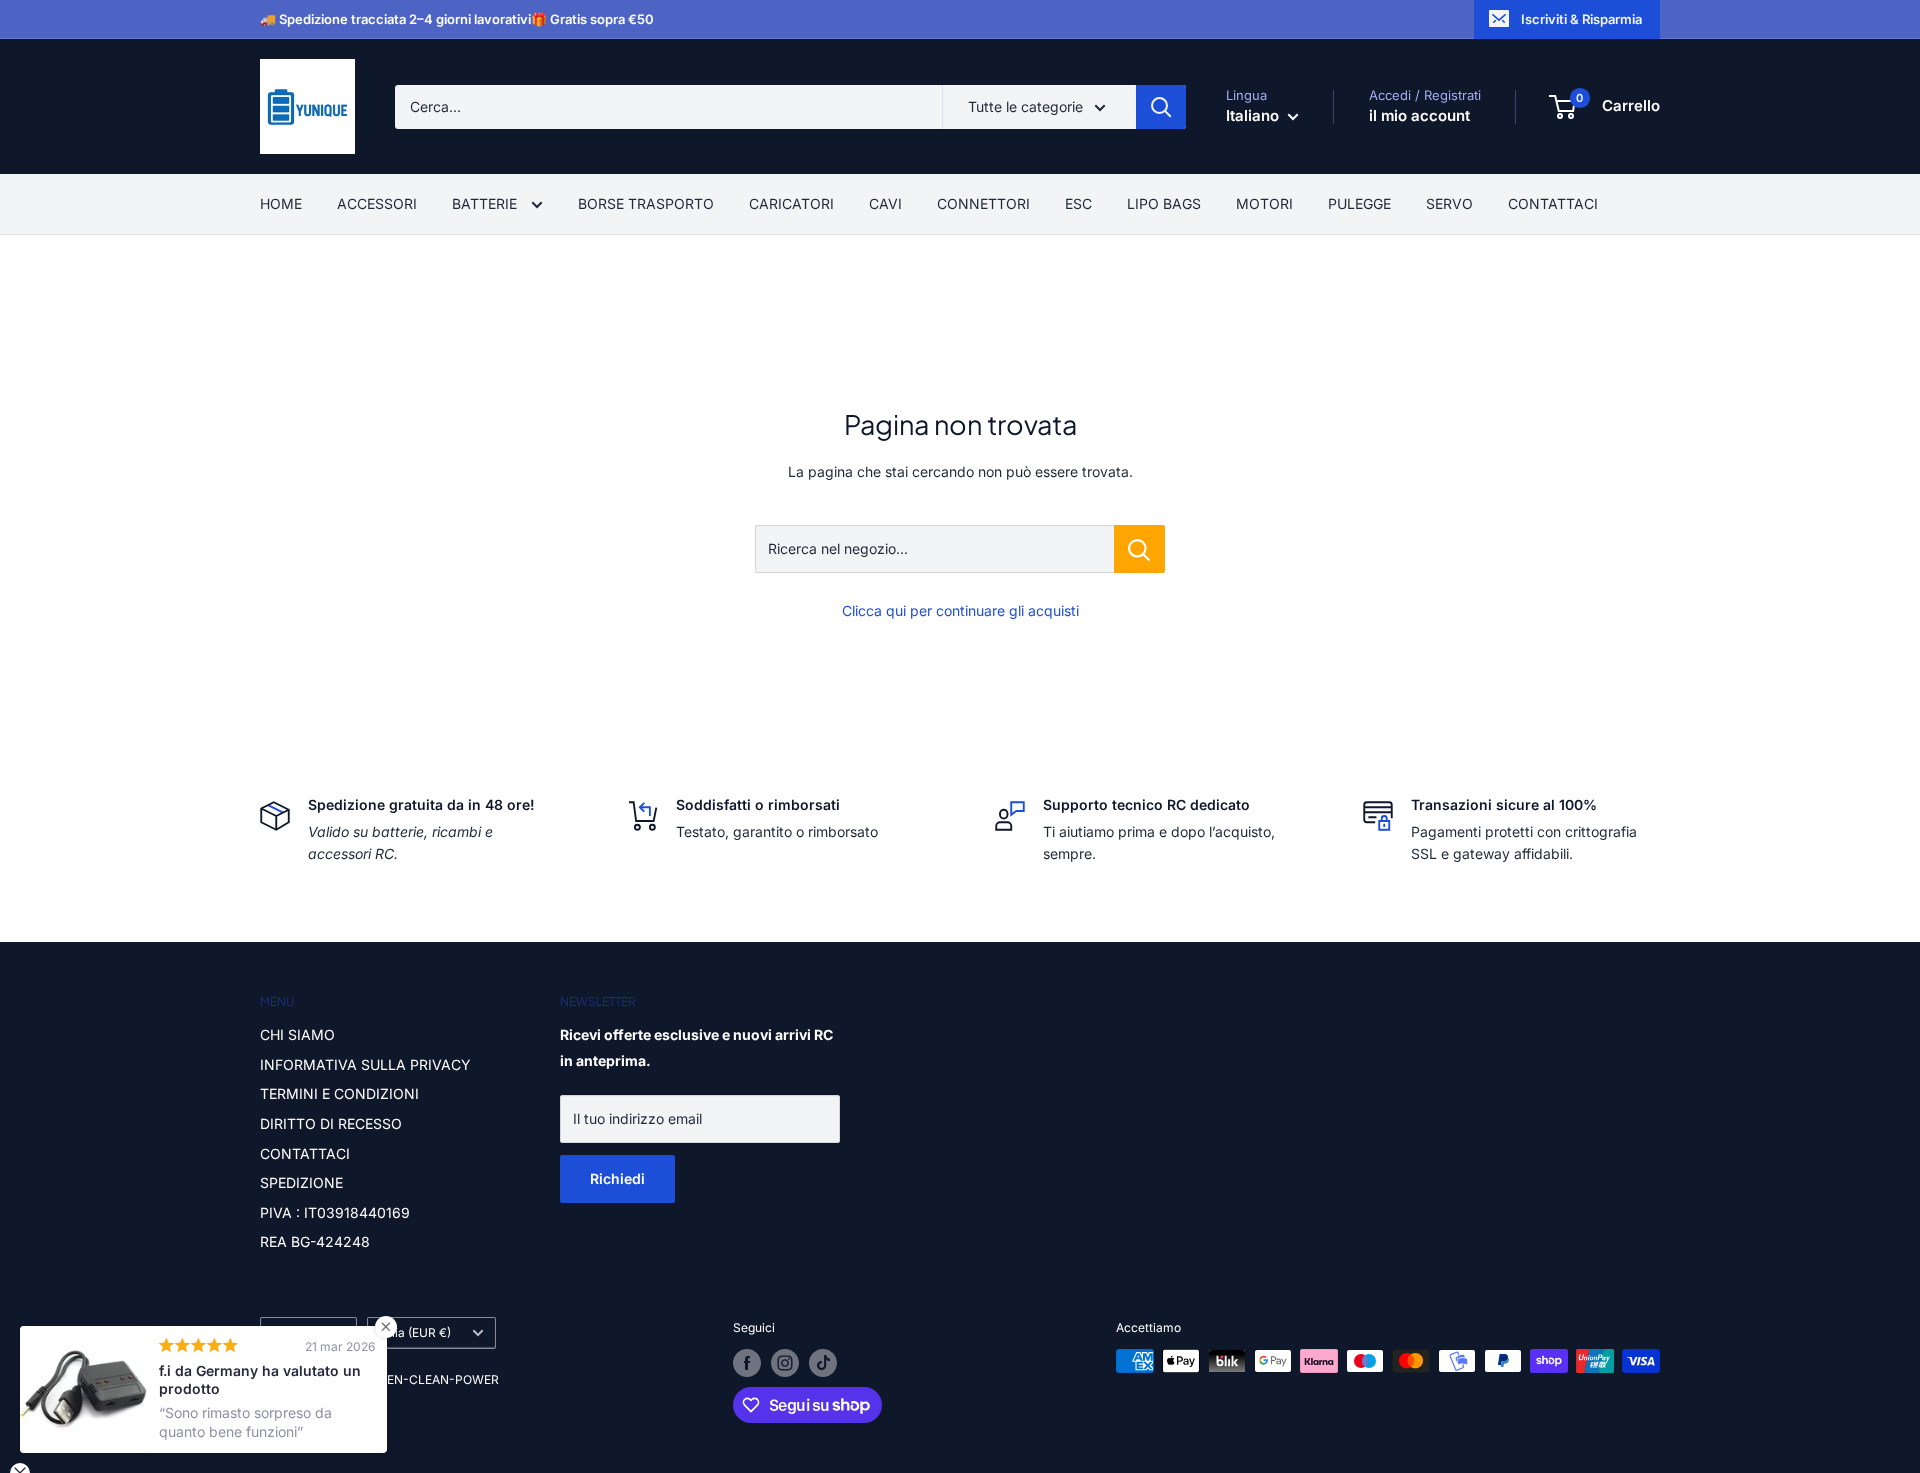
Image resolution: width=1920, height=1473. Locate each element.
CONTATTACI (1553, 203)
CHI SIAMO (297, 1034)
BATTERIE (486, 203)
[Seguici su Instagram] (785, 1363)
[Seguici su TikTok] (823, 1363)
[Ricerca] (1161, 107)
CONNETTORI (983, 203)
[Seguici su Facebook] (747, 1363)
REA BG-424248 (315, 1241)
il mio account (1419, 115)
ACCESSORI (377, 203)
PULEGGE (1359, 203)
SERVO (1449, 203)
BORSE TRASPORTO (646, 203)
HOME (281, 203)
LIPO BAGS (1164, 203)
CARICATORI (791, 203)
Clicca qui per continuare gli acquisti (960, 610)
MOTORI (1264, 203)
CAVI (885, 203)
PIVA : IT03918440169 (335, 1212)
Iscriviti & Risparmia (1581, 19)
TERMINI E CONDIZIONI (339, 1093)
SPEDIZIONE (301, 1182)
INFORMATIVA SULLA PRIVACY (365, 1064)
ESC (1078, 203)
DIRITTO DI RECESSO (331, 1123)
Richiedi (617, 1178)
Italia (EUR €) (414, 1332)
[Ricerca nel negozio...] (1139, 549)
